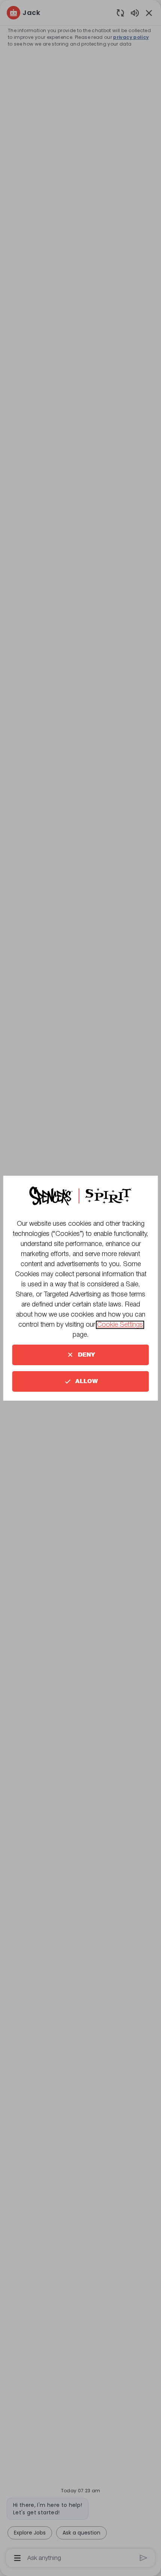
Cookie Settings (120, 1325)
